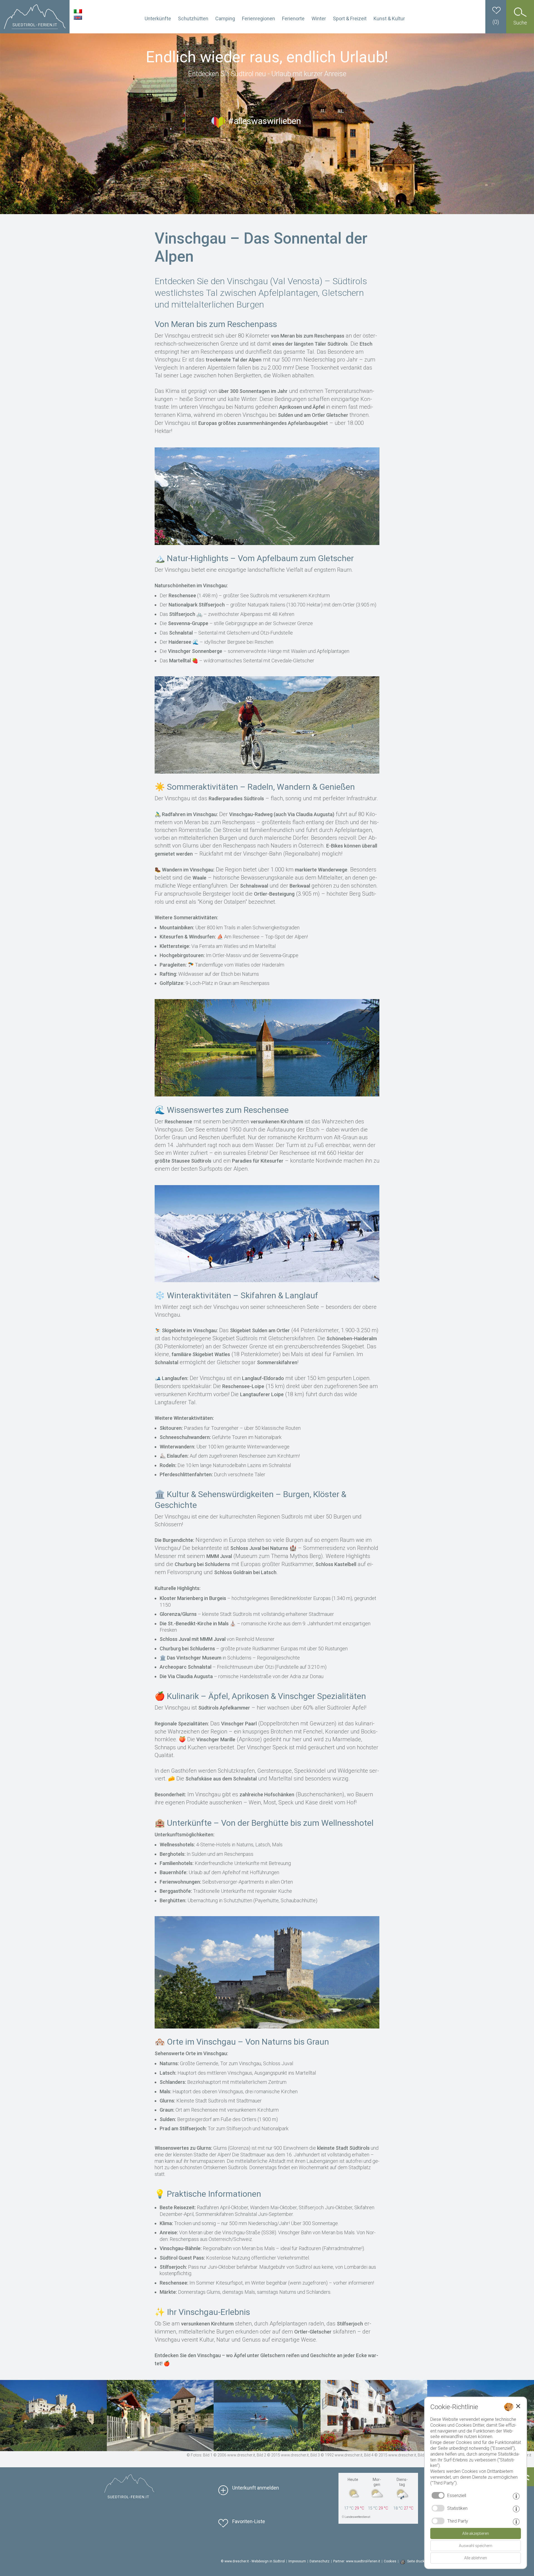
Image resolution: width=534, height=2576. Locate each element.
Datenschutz (320, 2561)
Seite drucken (418, 2561)
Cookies (390, 2561)
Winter (319, 18)
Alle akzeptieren (476, 2533)
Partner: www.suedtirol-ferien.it (357, 2561)
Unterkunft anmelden (256, 2488)
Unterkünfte (158, 18)
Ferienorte (293, 18)
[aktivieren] (438, 2508)
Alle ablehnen (476, 2558)
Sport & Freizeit (350, 18)
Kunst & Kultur (389, 18)
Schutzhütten (193, 18)
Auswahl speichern (476, 2546)
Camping (225, 18)
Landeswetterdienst (357, 2517)
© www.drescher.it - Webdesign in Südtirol (253, 2561)
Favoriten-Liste (249, 2521)
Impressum (297, 2561)
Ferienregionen (259, 18)
